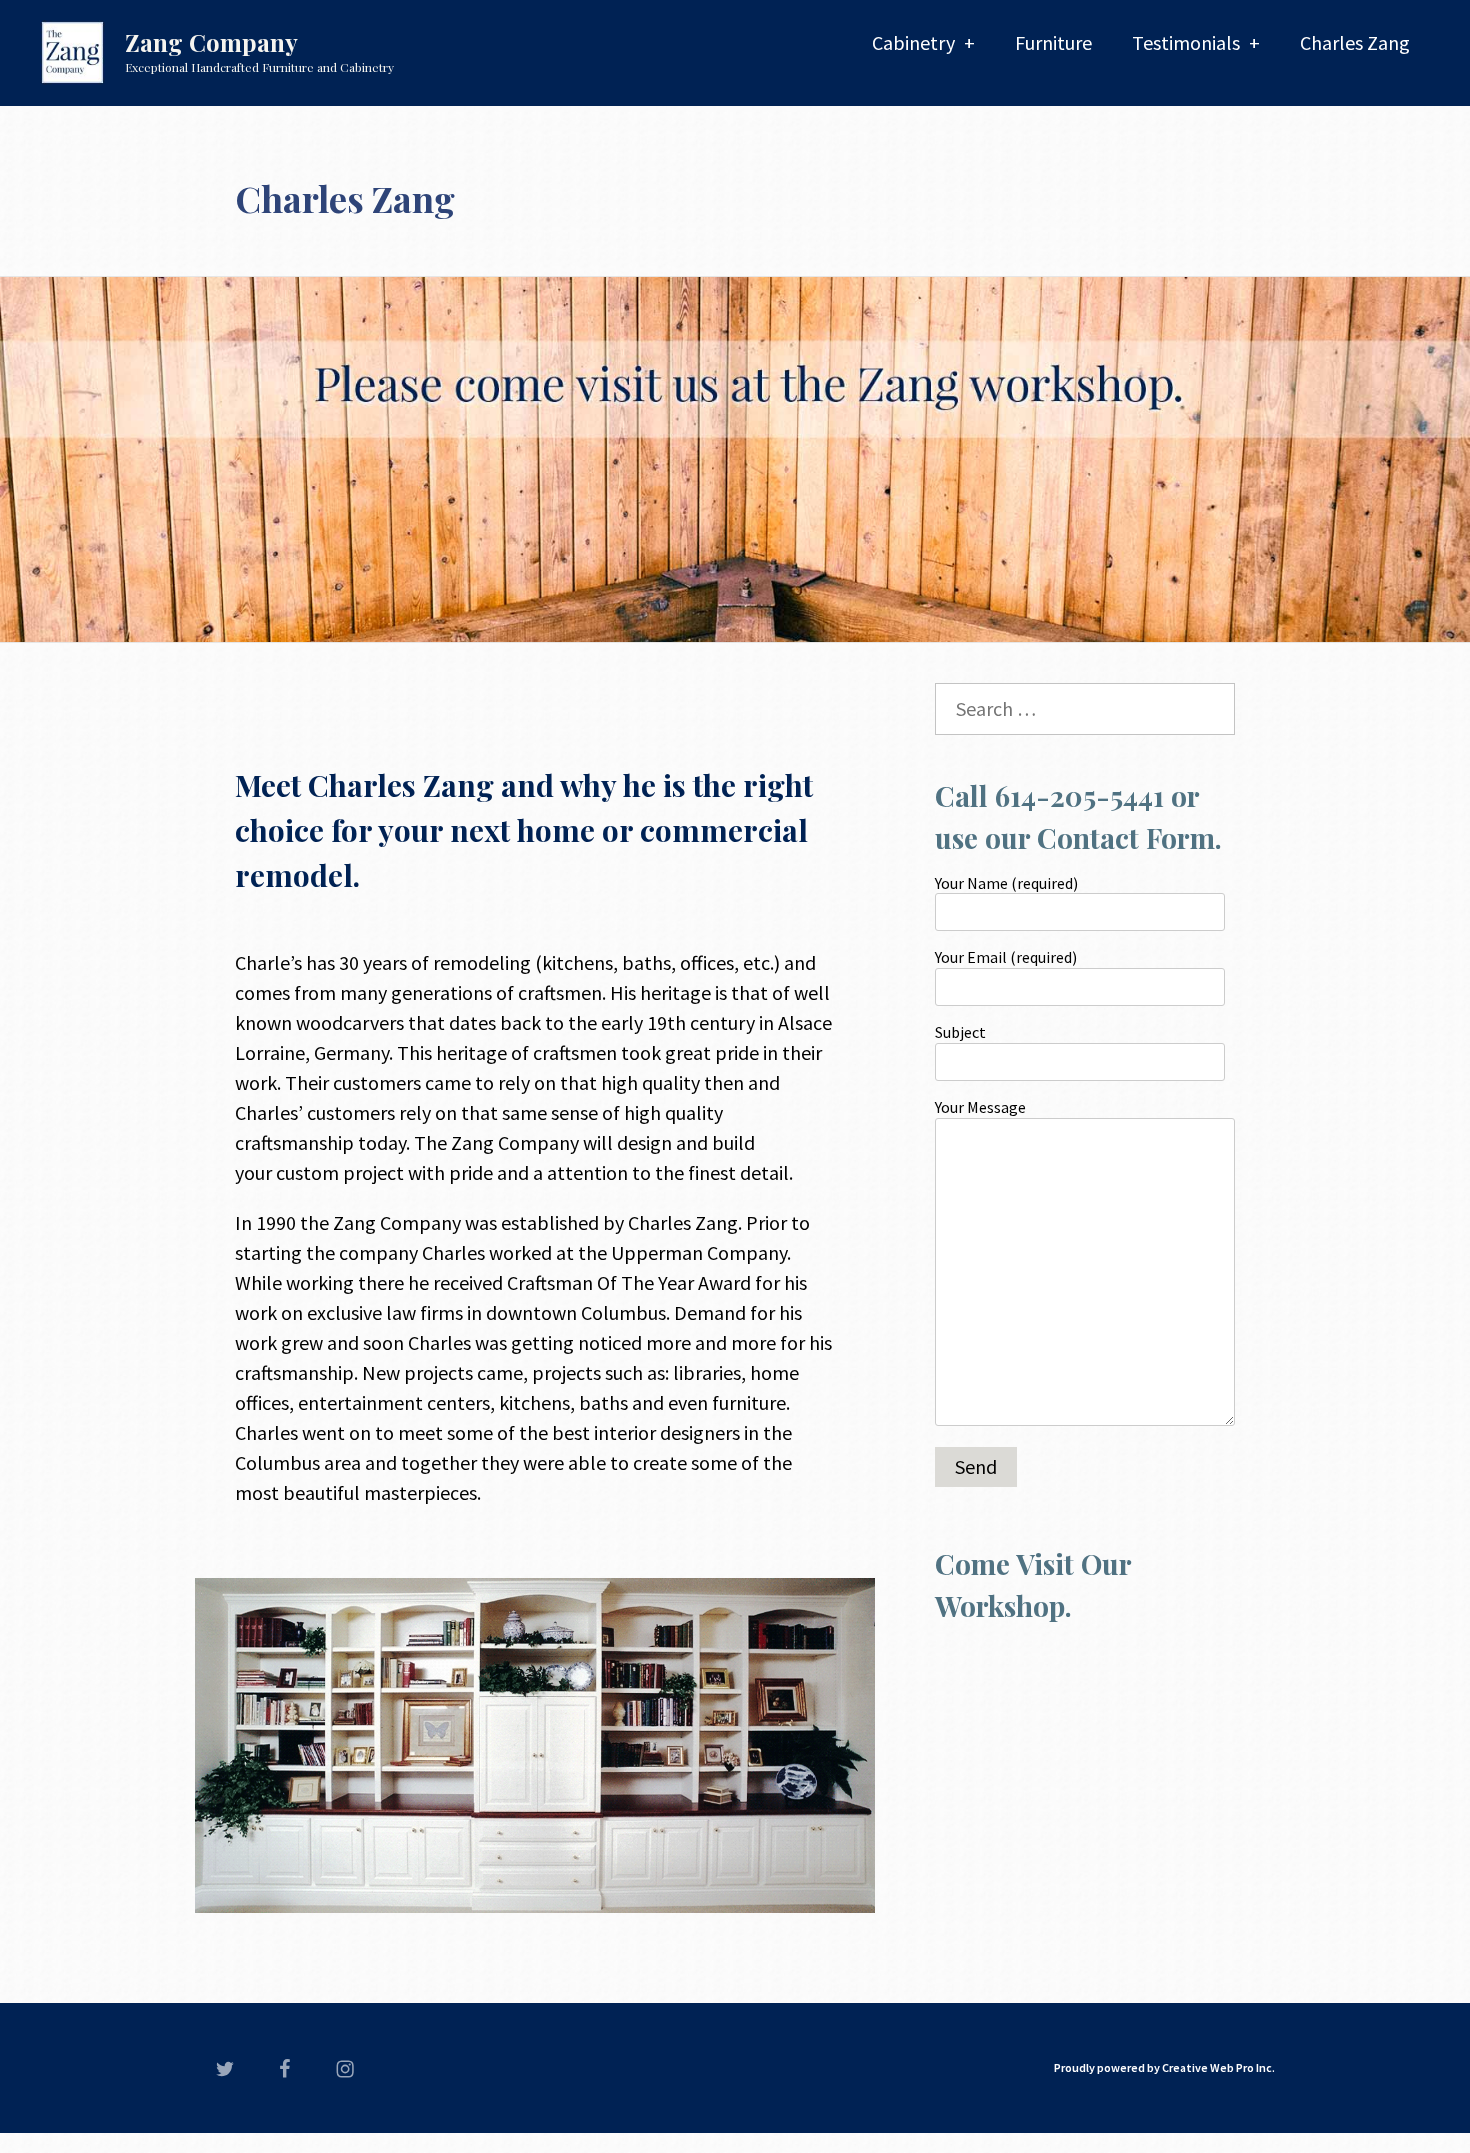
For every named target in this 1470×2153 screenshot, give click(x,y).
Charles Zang (1355, 42)
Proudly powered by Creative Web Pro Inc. (1164, 2067)
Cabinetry (913, 42)
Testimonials (1186, 42)
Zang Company (211, 42)
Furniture (1053, 42)
